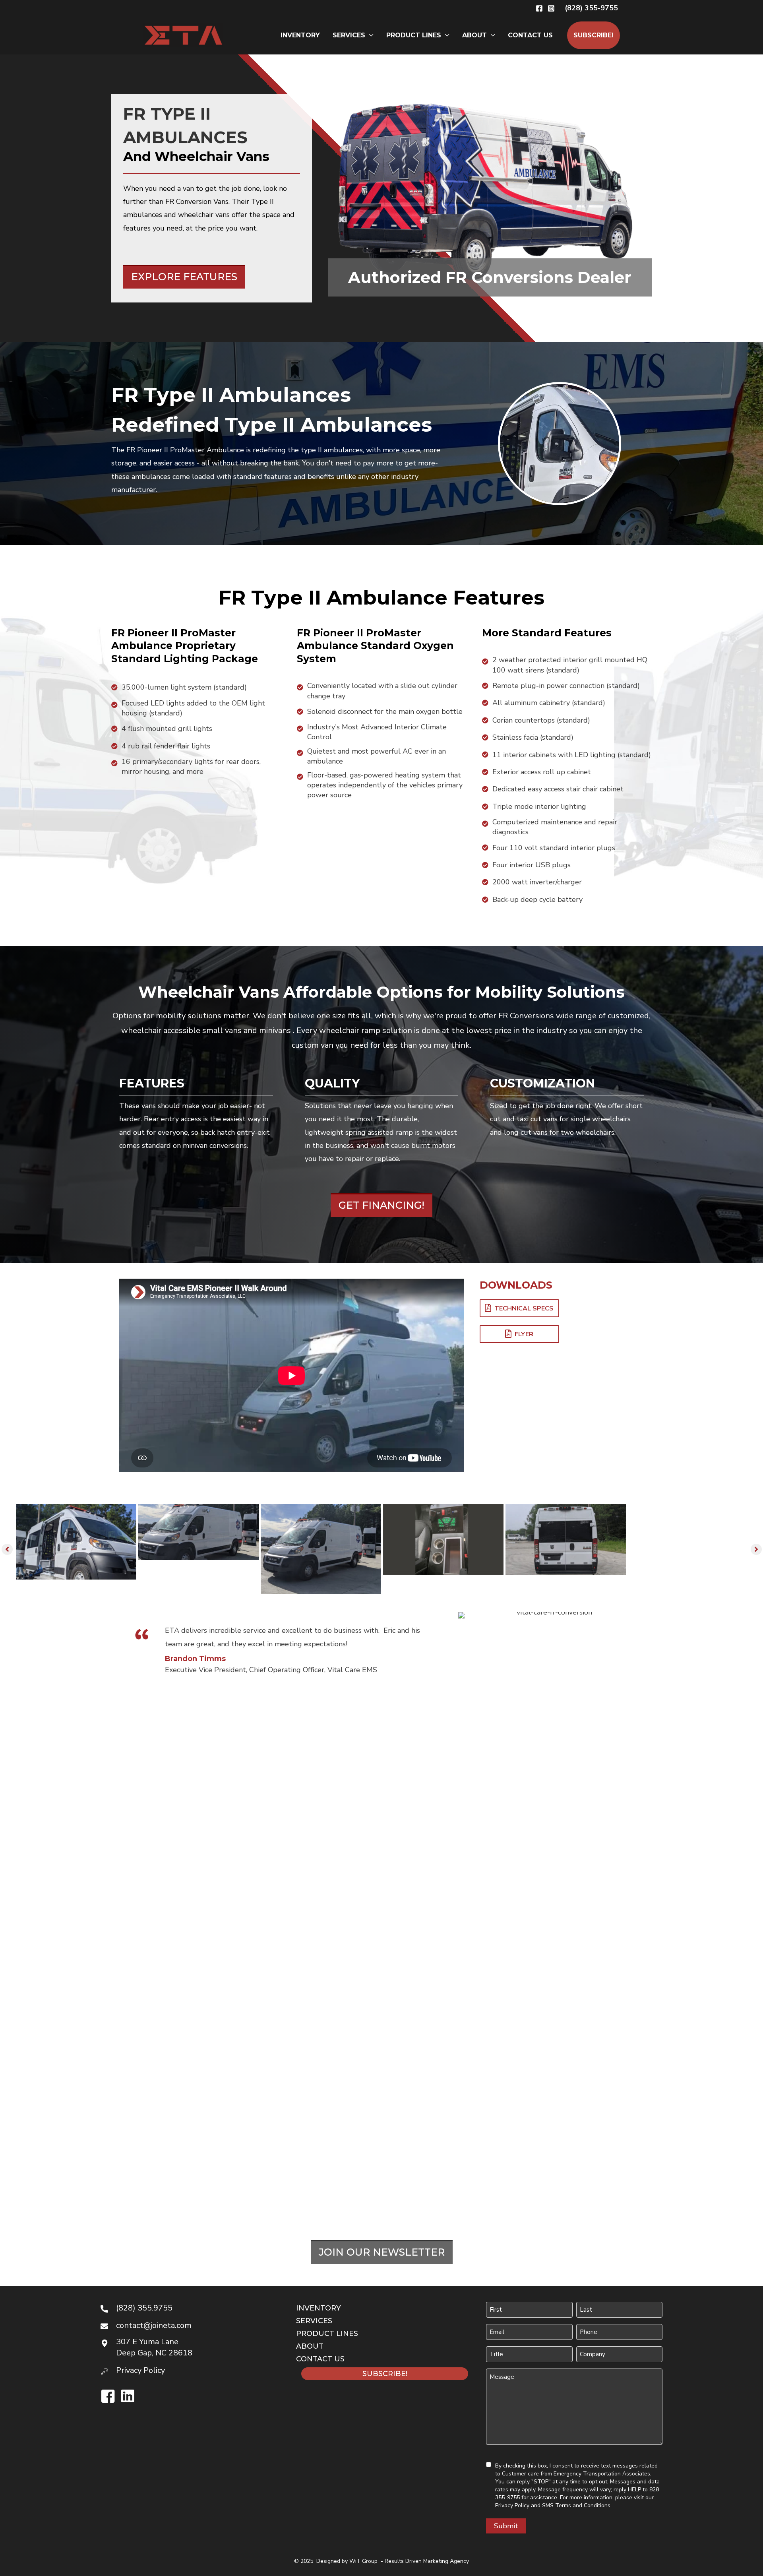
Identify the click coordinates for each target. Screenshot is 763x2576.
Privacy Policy (512, 2505)
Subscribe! (594, 35)
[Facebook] (539, 8)
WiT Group (363, 2561)
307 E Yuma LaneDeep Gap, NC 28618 (154, 2347)
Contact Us (530, 35)
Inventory (300, 35)
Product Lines (414, 35)
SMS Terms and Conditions (576, 2505)
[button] (591, 8)
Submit (506, 2526)
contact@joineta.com (154, 2325)
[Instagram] (551, 8)
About (474, 35)
